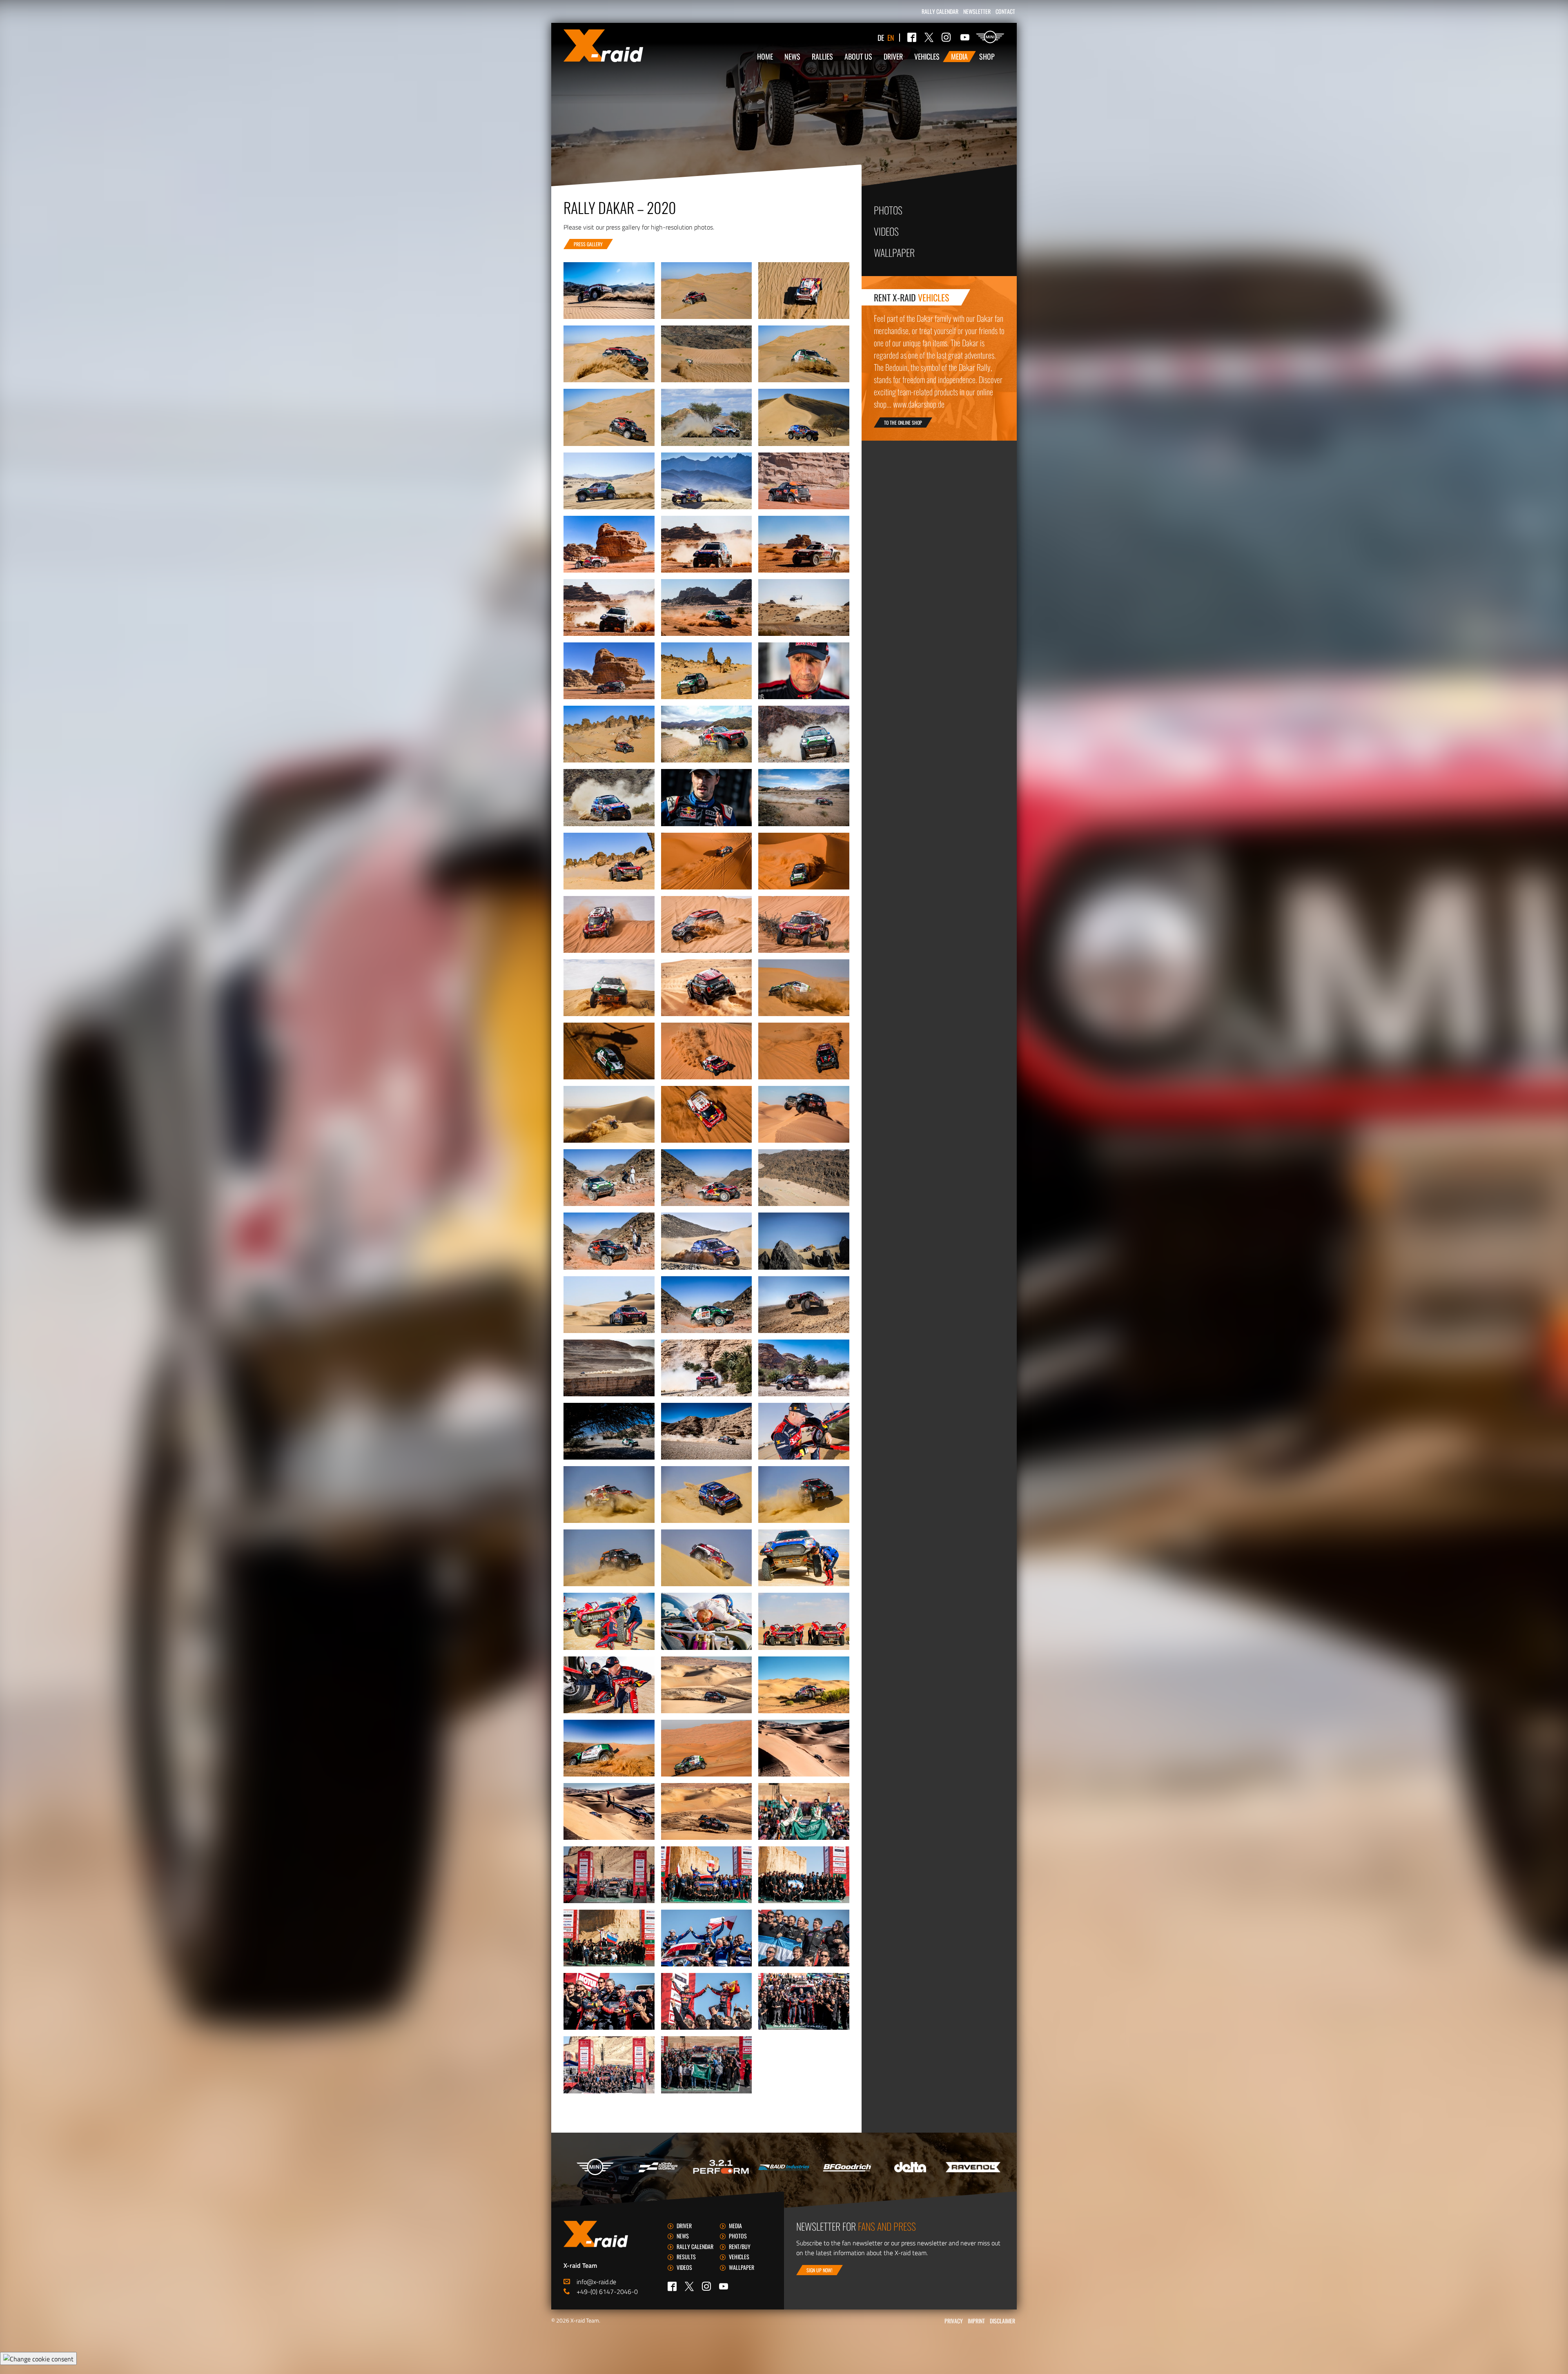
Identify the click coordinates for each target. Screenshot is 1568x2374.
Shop (987, 56)
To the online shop (903, 422)
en (891, 38)
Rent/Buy (740, 2246)
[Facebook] (912, 37)
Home (765, 56)
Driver (893, 56)
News (792, 56)
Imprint (976, 2321)
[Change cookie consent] (38, 2358)
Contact (1005, 11)
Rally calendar (940, 11)
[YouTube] (965, 37)
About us (858, 56)
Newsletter (977, 11)
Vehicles (927, 56)
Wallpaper (894, 252)
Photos (888, 210)
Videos (886, 231)
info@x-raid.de (596, 2282)
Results (686, 2257)
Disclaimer (1002, 2321)
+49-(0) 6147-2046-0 (607, 2292)
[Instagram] (946, 37)
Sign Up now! (820, 2270)
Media (959, 56)
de (881, 38)
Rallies (822, 56)
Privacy (954, 2321)
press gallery (588, 244)
